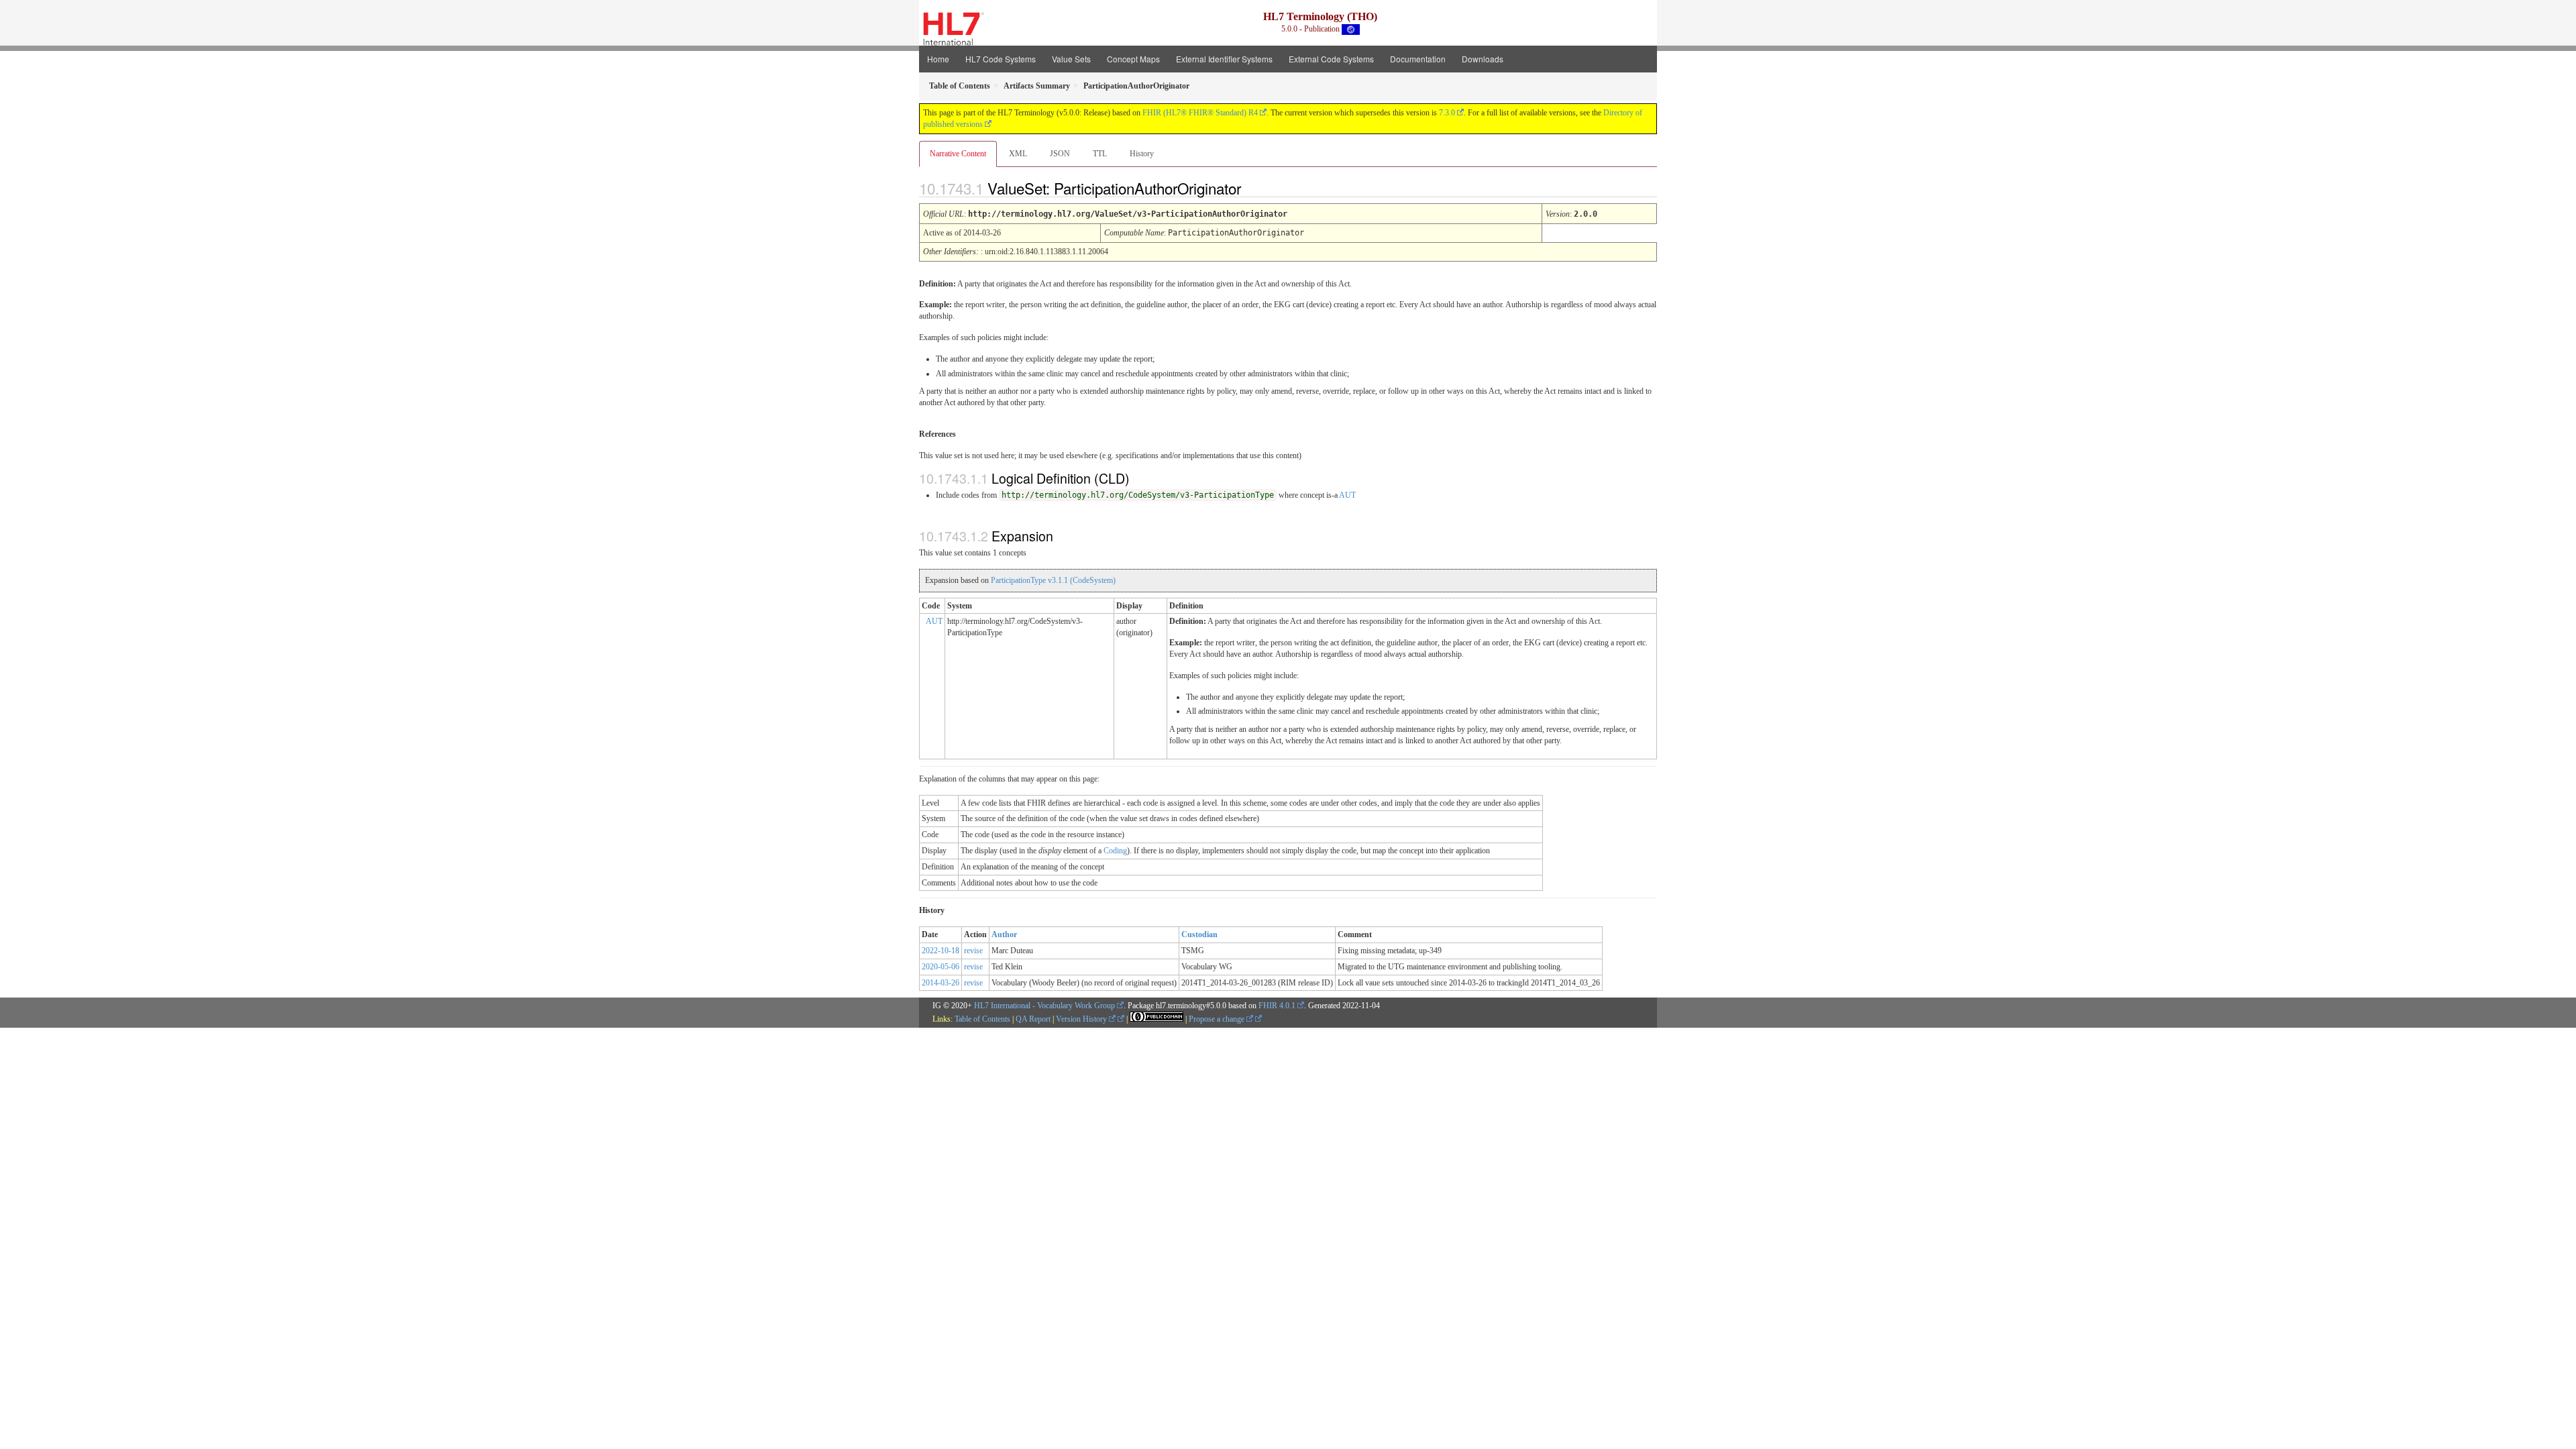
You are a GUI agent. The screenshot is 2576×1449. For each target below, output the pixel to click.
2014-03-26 (941, 983)
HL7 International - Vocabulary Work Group (1044, 1006)
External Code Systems (1331, 59)
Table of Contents (982, 1019)
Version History (1082, 1019)
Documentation (1418, 59)
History (1142, 154)
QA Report (1033, 1019)
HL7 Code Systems (1001, 59)
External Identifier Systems (1224, 59)
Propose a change (1218, 1019)
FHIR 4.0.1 (1277, 1006)
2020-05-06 (941, 967)
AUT (1347, 495)
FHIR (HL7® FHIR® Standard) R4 (1200, 113)
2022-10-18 (941, 951)
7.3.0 (1447, 113)
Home (938, 59)
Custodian (1199, 934)
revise (973, 951)
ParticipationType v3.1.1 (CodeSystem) (1053, 580)
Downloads (1483, 59)
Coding (1115, 851)
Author (1004, 934)
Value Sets (1071, 59)
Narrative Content (958, 154)
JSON (1060, 154)
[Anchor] (1252, 188)
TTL (1100, 154)
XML (1018, 154)
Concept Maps (1133, 59)
